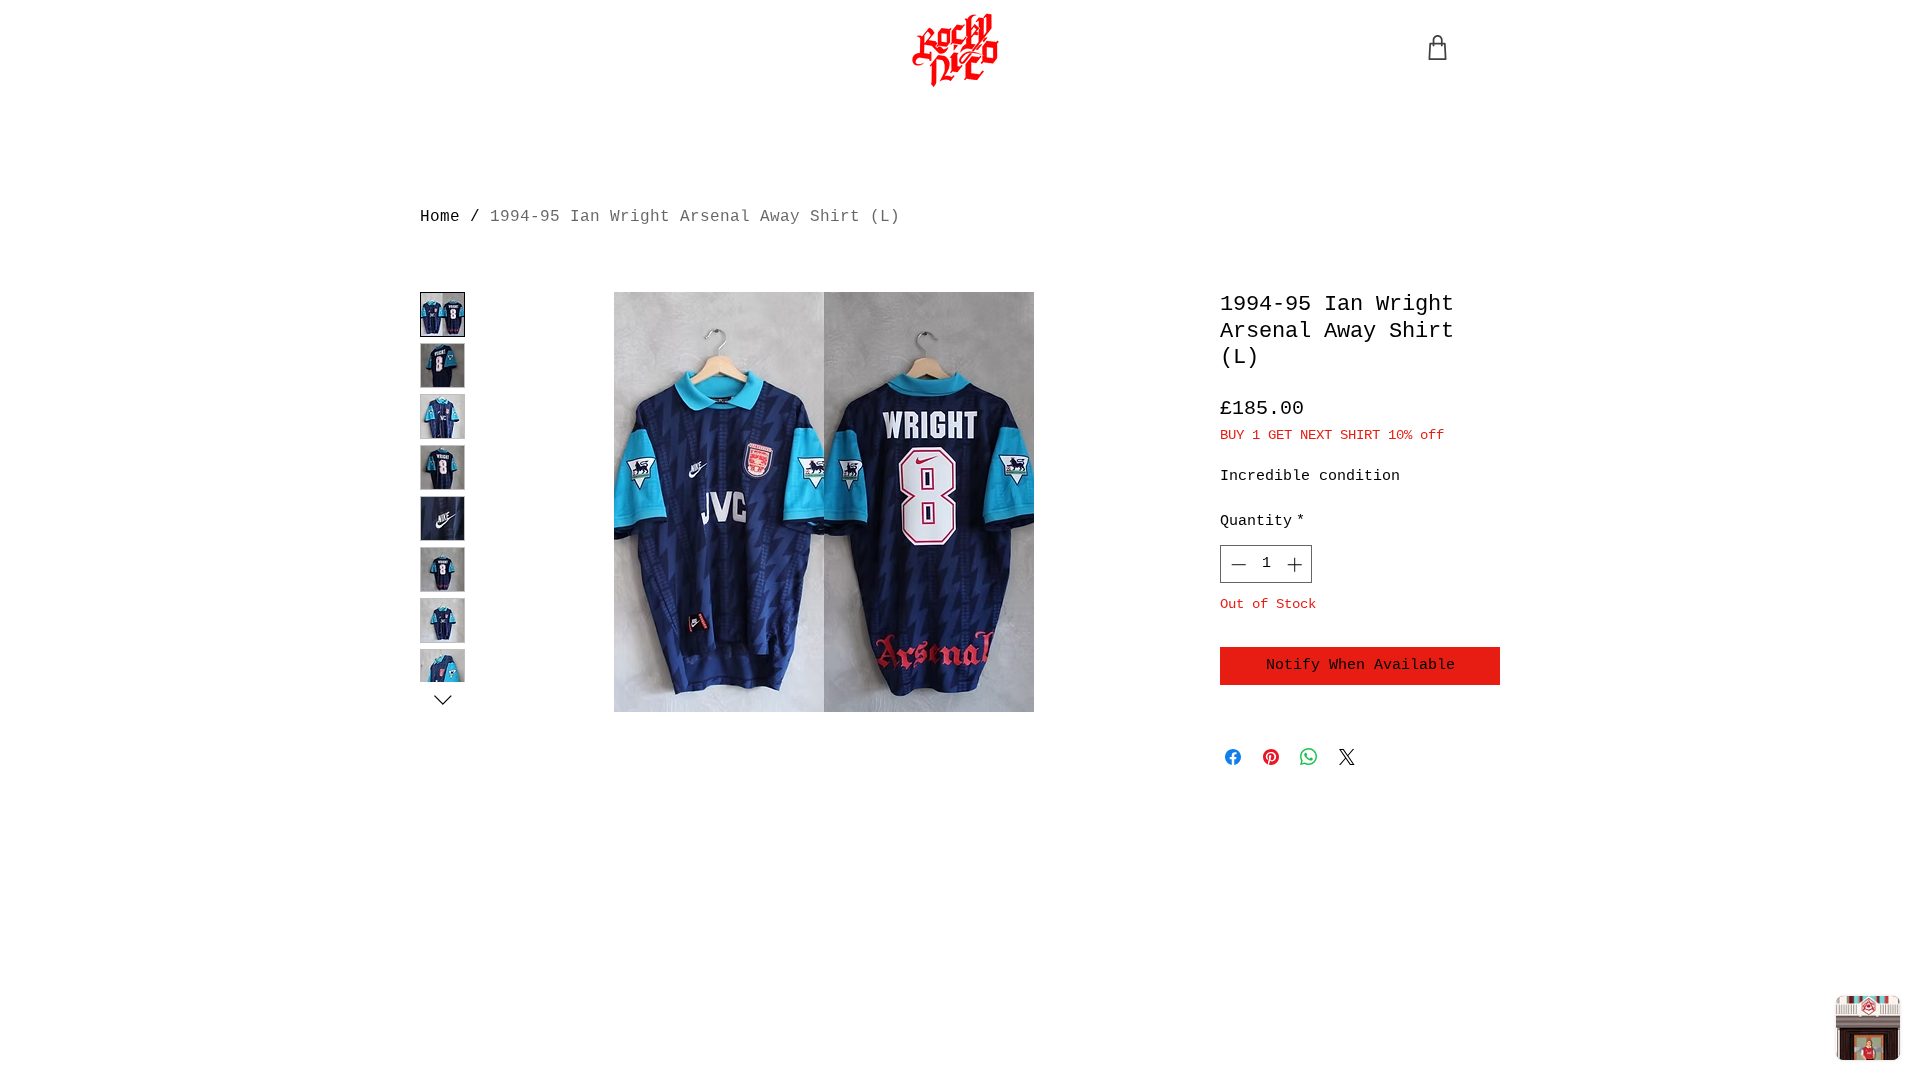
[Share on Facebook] (1233, 757)
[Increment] (1296, 564)
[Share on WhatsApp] (1309, 757)
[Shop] (1437, 47)
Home (440, 217)
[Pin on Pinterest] (1271, 757)
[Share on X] (1347, 757)
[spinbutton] (1266, 564)
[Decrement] (1236, 564)
